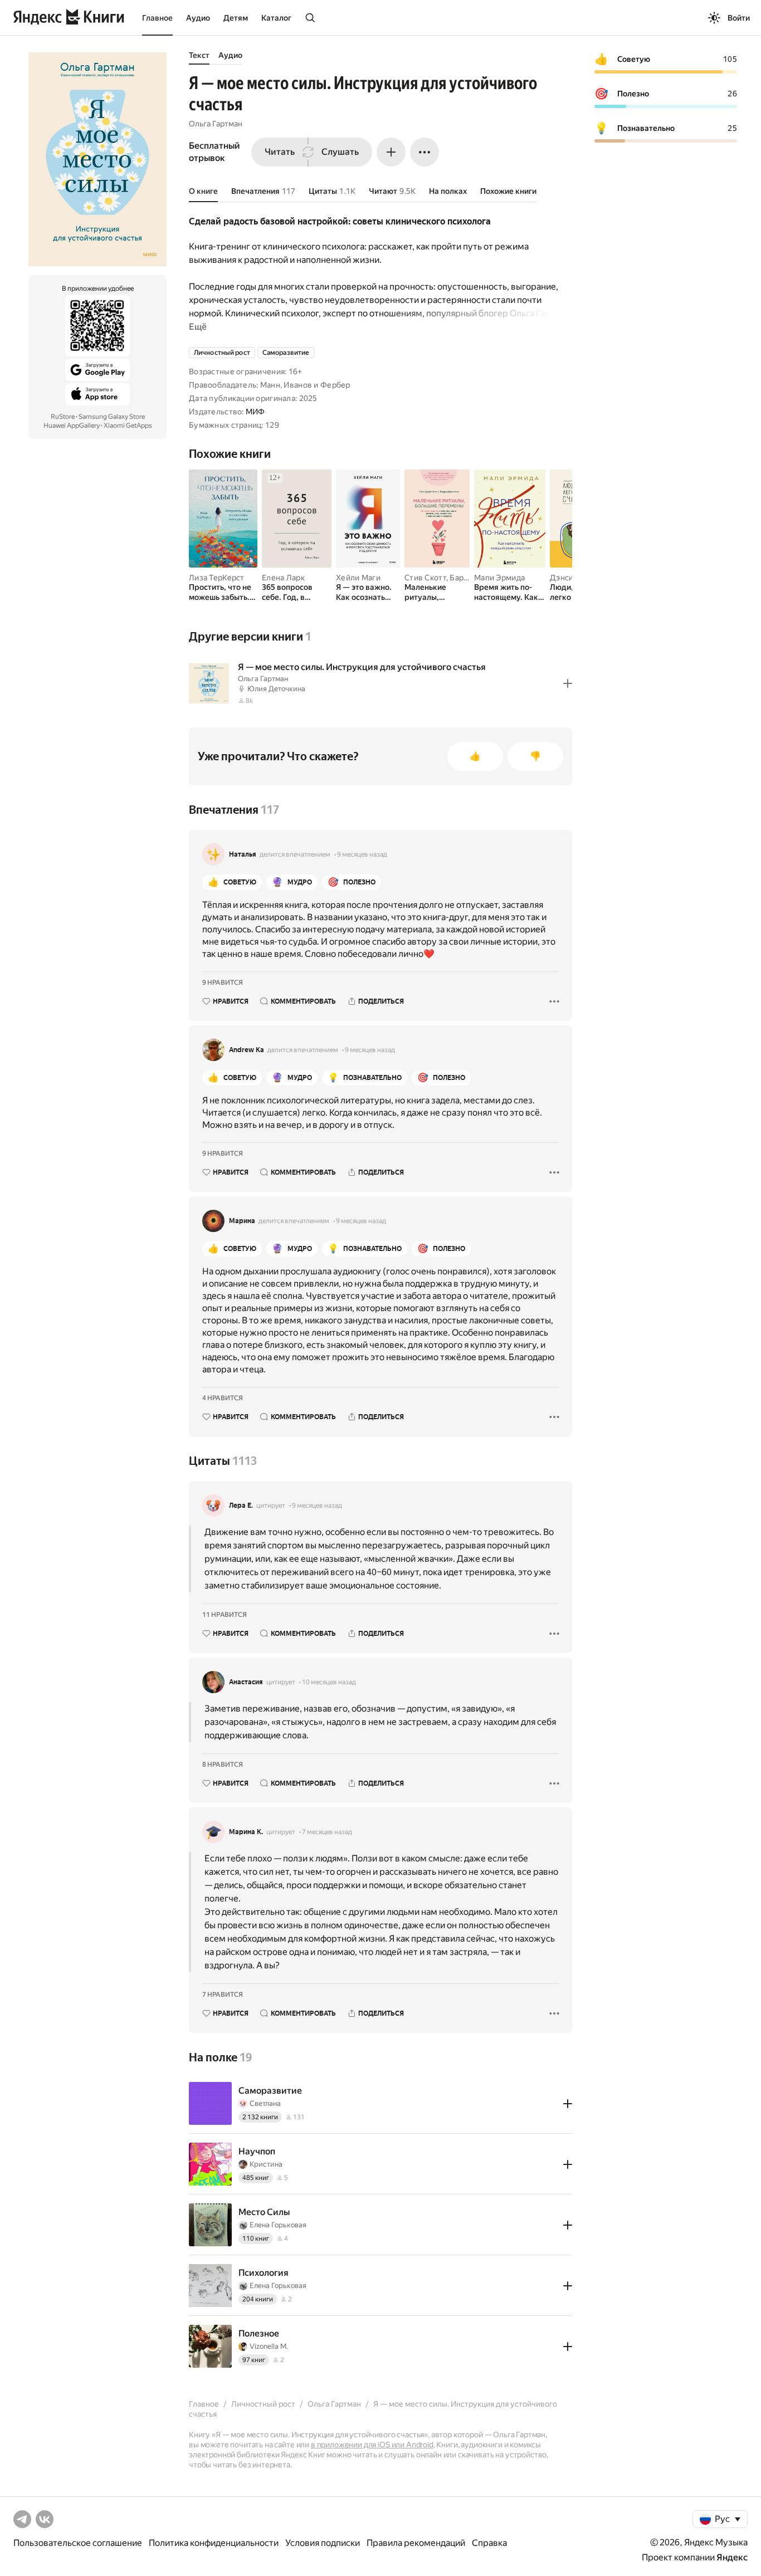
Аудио (198, 18)
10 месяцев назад (329, 1682)
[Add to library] (568, 683)
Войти (739, 18)
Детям (236, 18)
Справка (489, 2543)
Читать (280, 152)
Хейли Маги (358, 578)
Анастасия (246, 1682)
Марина (242, 1221)
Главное (157, 18)
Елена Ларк (283, 578)
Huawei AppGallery (72, 426)
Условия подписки (323, 2543)
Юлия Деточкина (276, 689)
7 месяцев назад (327, 1832)
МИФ (255, 412)
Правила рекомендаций (416, 2543)
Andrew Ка (247, 1050)
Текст (199, 55)
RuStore (63, 417)
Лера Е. (241, 1505)
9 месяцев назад (362, 854)
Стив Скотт (425, 578)
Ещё (198, 327)
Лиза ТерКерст (217, 578)
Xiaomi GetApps (128, 426)
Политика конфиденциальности (214, 2543)
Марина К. (246, 1832)
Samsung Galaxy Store (112, 417)
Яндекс (732, 2557)
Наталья (243, 854)
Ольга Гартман (216, 124)
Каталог (276, 18)
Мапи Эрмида (499, 578)
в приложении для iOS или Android (372, 2445)
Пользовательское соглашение (78, 2543)
